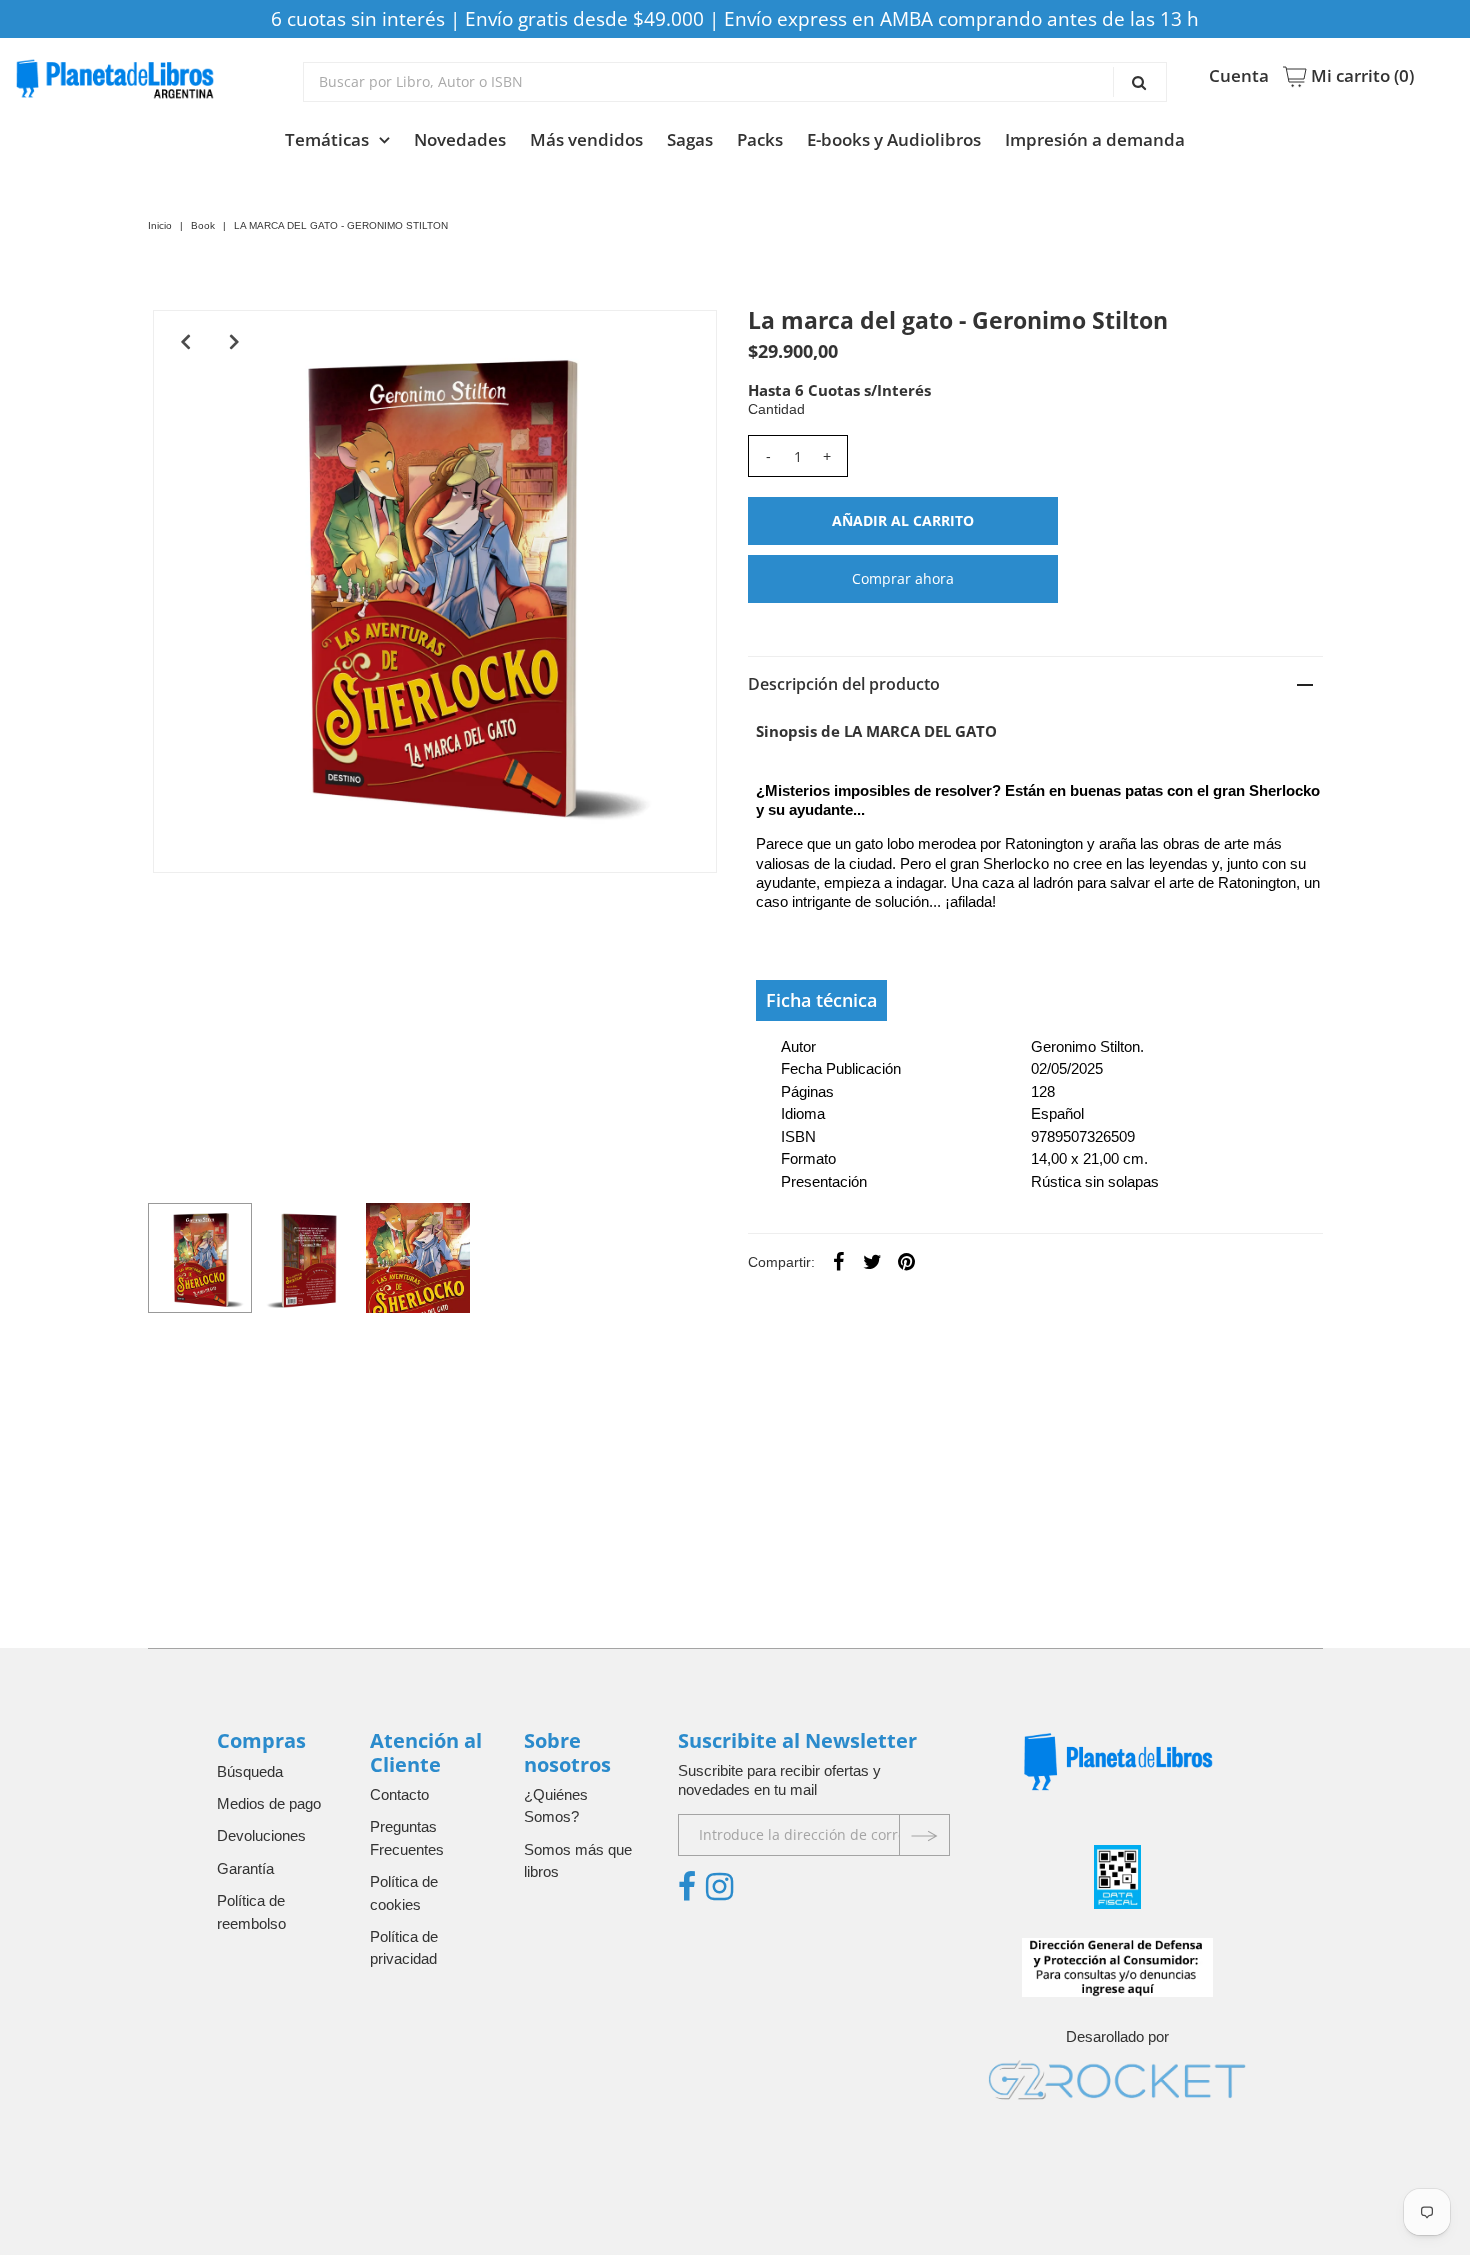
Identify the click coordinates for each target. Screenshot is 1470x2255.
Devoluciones (261, 1835)
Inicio (160, 225)
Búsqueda (250, 1771)
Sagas (690, 139)
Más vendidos (586, 139)
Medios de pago (269, 1803)
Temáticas (327, 139)
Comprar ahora (903, 578)
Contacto (399, 1794)
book (203, 225)
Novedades (460, 139)
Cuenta (1239, 76)
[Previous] (185, 342)
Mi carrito (1360, 76)
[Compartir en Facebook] (839, 1261)
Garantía (245, 1868)
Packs (760, 139)
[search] (735, 82)
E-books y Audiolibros (894, 139)
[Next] (234, 342)
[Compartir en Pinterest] (907, 1261)
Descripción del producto (844, 684)
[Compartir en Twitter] (873, 1261)
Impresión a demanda (1095, 139)
